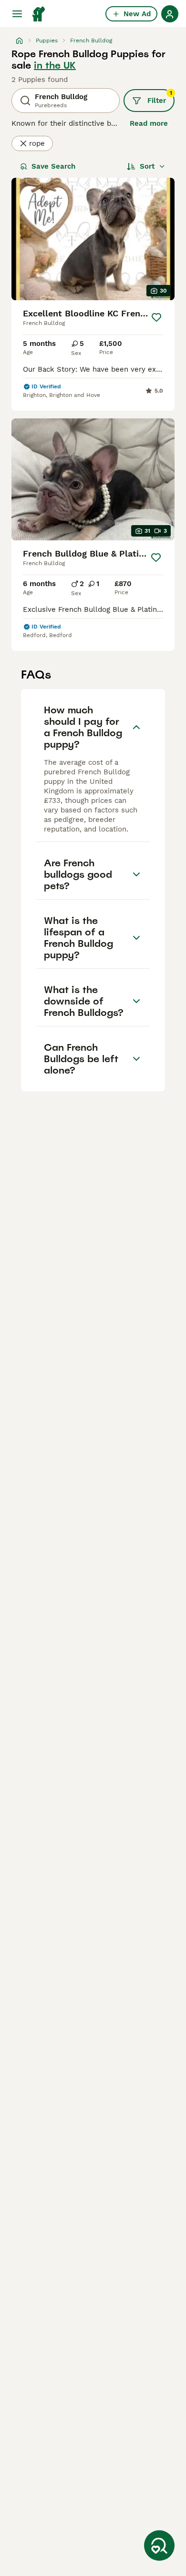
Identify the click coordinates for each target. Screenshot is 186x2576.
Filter (160, 97)
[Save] (156, 317)
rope (37, 143)
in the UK (55, 65)
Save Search (53, 166)
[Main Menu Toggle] (17, 14)
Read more (149, 123)
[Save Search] (159, 2546)
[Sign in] (170, 14)
